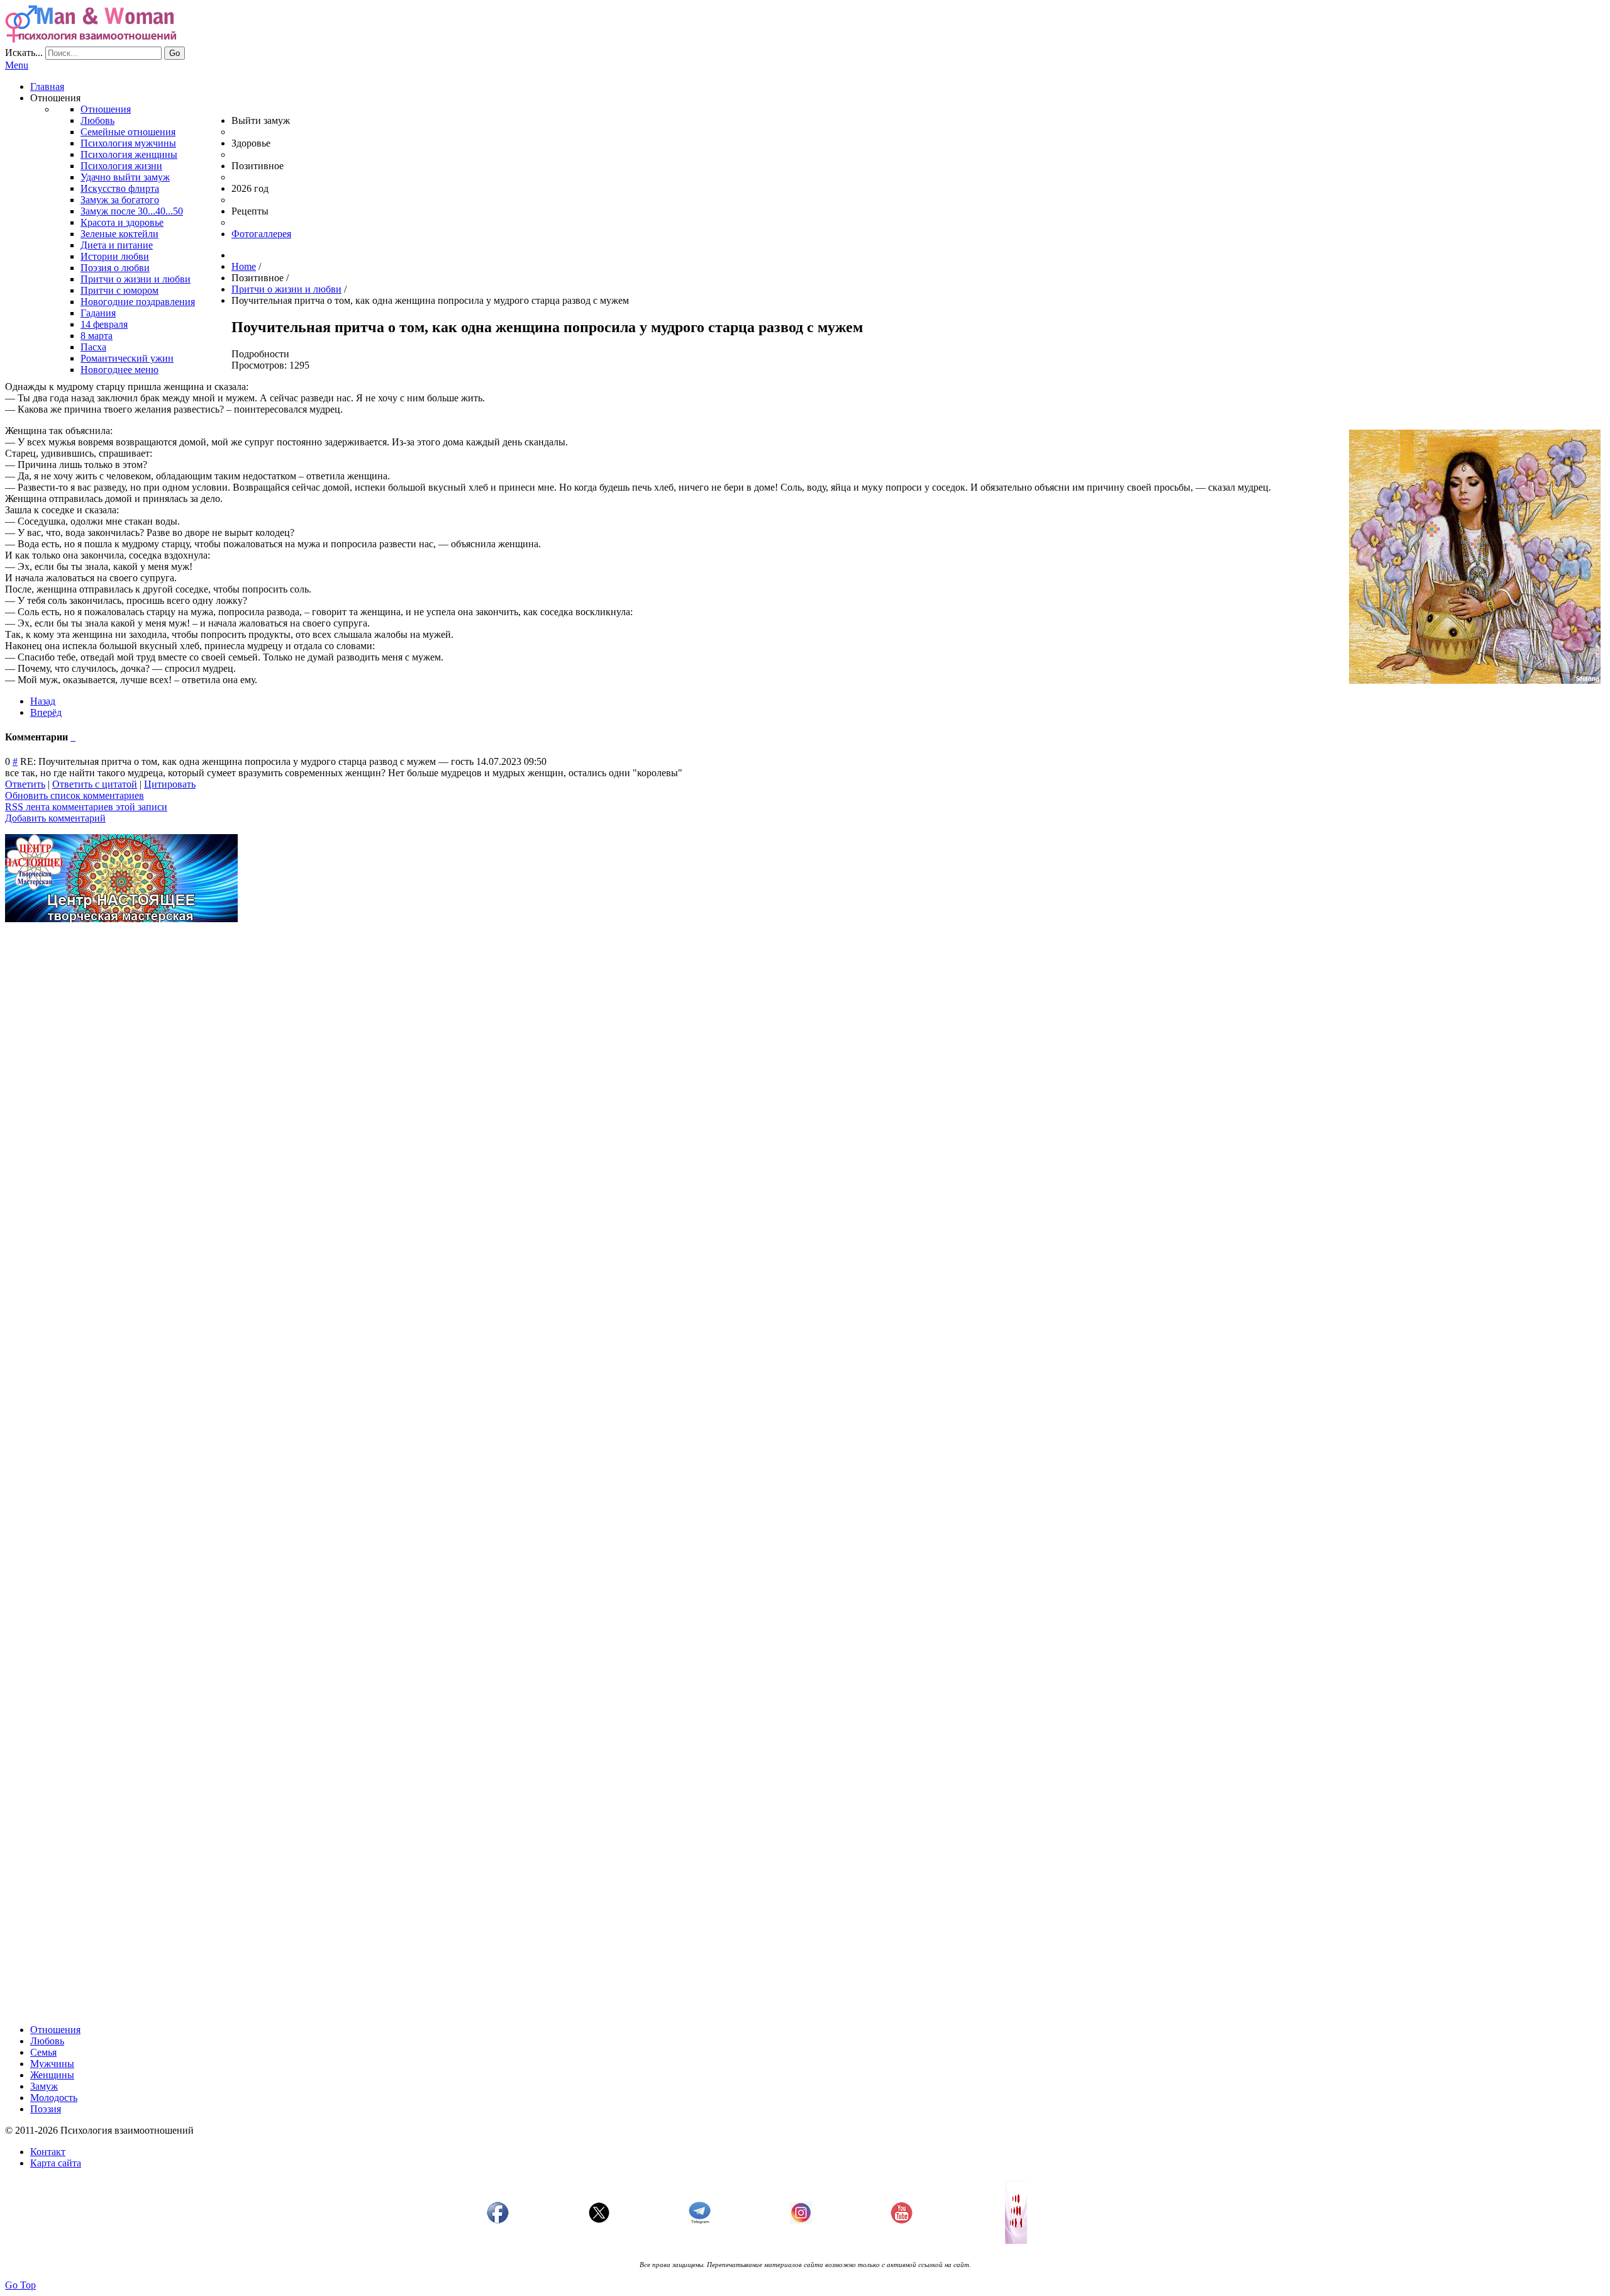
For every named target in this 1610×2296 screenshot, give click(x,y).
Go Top (20, 2285)
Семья (43, 2052)
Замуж (44, 2086)
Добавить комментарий (55, 818)
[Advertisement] (382, 1020)
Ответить (25, 784)
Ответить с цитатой (95, 784)
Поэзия (46, 2109)
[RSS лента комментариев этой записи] (72, 737)
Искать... (24, 53)
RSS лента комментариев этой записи (86, 807)
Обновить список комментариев (75, 795)
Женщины (52, 2075)
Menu (17, 65)
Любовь (47, 2041)
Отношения (55, 2030)
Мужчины (52, 2064)
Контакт (48, 2152)
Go (175, 53)
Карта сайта (56, 2163)
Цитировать (170, 784)
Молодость (54, 2098)
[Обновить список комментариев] (74, 737)
